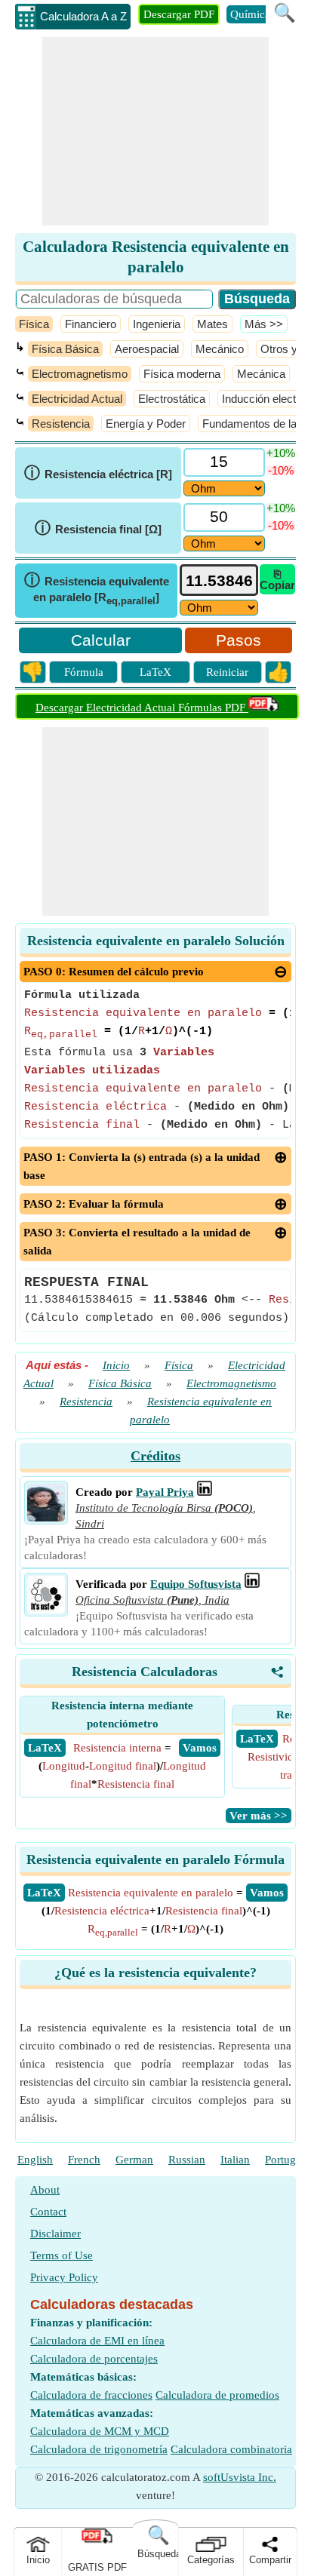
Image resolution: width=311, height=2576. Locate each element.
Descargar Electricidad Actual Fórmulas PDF (142, 708)
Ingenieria (157, 324)
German (134, 2160)
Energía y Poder (146, 424)
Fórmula (84, 672)
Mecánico (220, 349)
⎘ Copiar (277, 579)
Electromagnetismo (80, 374)
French (84, 2160)
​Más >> (264, 324)
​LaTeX (44, 1893)
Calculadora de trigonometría (99, 2449)
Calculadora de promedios (217, 2395)
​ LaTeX (45, 1748)
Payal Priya (165, 1492)
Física (34, 324)
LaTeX (155, 672)
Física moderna (182, 374)
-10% (281, 470)
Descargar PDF (179, 14)
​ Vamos (200, 1748)
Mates (212, 324)
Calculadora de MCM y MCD (100, 2431)
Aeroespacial (147, 349)
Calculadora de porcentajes (94, 2359)
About (45, 2190)
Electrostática (172, 399)
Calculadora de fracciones (91, 2395)
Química (250, 14)
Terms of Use (62, 2255)
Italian (235, 2160)
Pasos (239, 640)
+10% (281, 453)
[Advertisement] (155, 131)
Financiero (91, 324)
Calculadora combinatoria (231, 2449)
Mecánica (261, 374)
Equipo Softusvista (196, 1584)
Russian (187, 2160)
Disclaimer (55, 2234)
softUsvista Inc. (240, 2477)
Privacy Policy (64, 2277)
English (35, 2160)
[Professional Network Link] (205, 1492)
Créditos (155, 1456)
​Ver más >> (259, 1816)
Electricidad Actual (77, 399)
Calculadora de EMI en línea (97, 2341)
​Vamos (267, 1893)
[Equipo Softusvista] (46, 1610)
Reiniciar (227, 672)
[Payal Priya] (46, 1518)
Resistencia (61, 424)
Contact (48, 2212)
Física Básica (65, 349)
